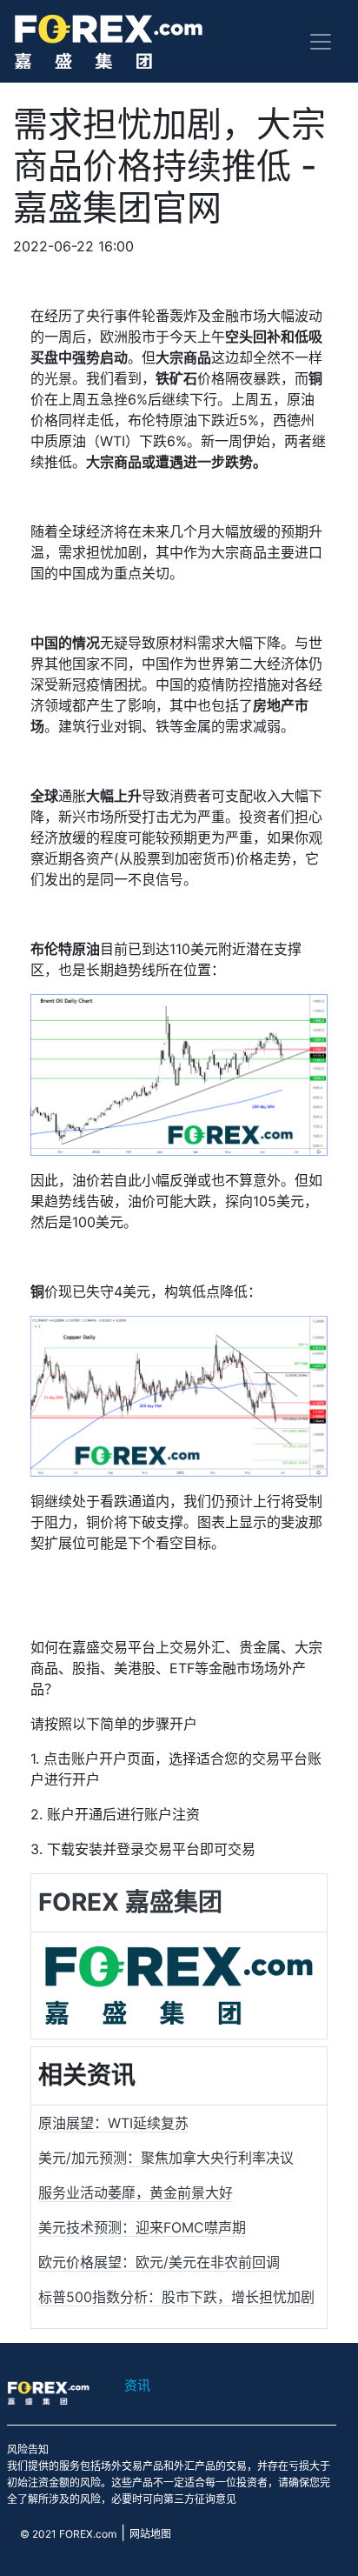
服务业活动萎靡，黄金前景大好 (136, 2192)
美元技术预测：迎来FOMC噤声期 (142, 2227)
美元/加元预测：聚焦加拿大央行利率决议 (166, 2158)
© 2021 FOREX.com (68, 2534)
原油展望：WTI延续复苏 (113, 2123)
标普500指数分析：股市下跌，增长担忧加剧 (176, 2297)
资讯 (137, 2385)
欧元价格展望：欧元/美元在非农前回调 (159, 2262)
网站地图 (150, 2534)
